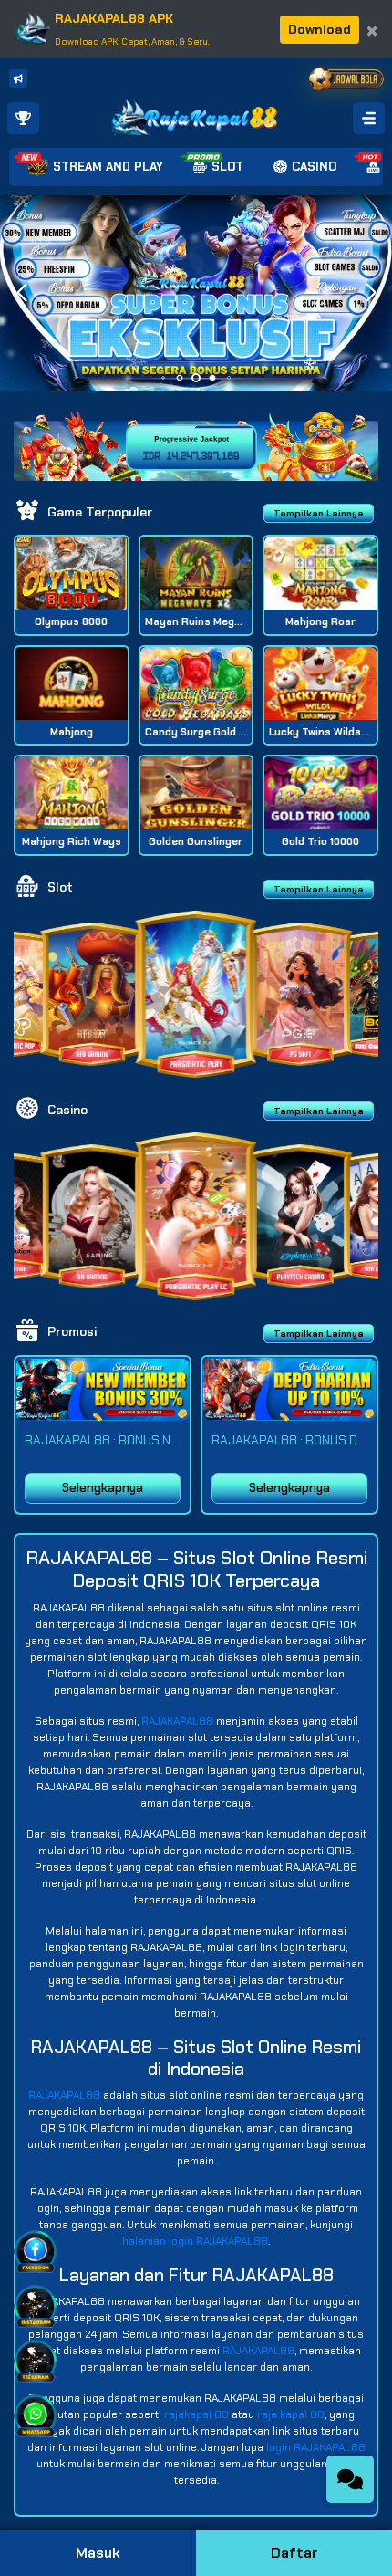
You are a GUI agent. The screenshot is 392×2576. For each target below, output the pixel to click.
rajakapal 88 (196, 2414)
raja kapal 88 (291, 2414)
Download (320, 29)
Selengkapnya (103, 1488)
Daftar (294, 2553)
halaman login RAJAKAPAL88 (195, 2241)
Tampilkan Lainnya (319, 513)
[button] (371, 293)
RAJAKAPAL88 (177, 1721)
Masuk (98, 2553)
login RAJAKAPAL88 (316, 2447)
